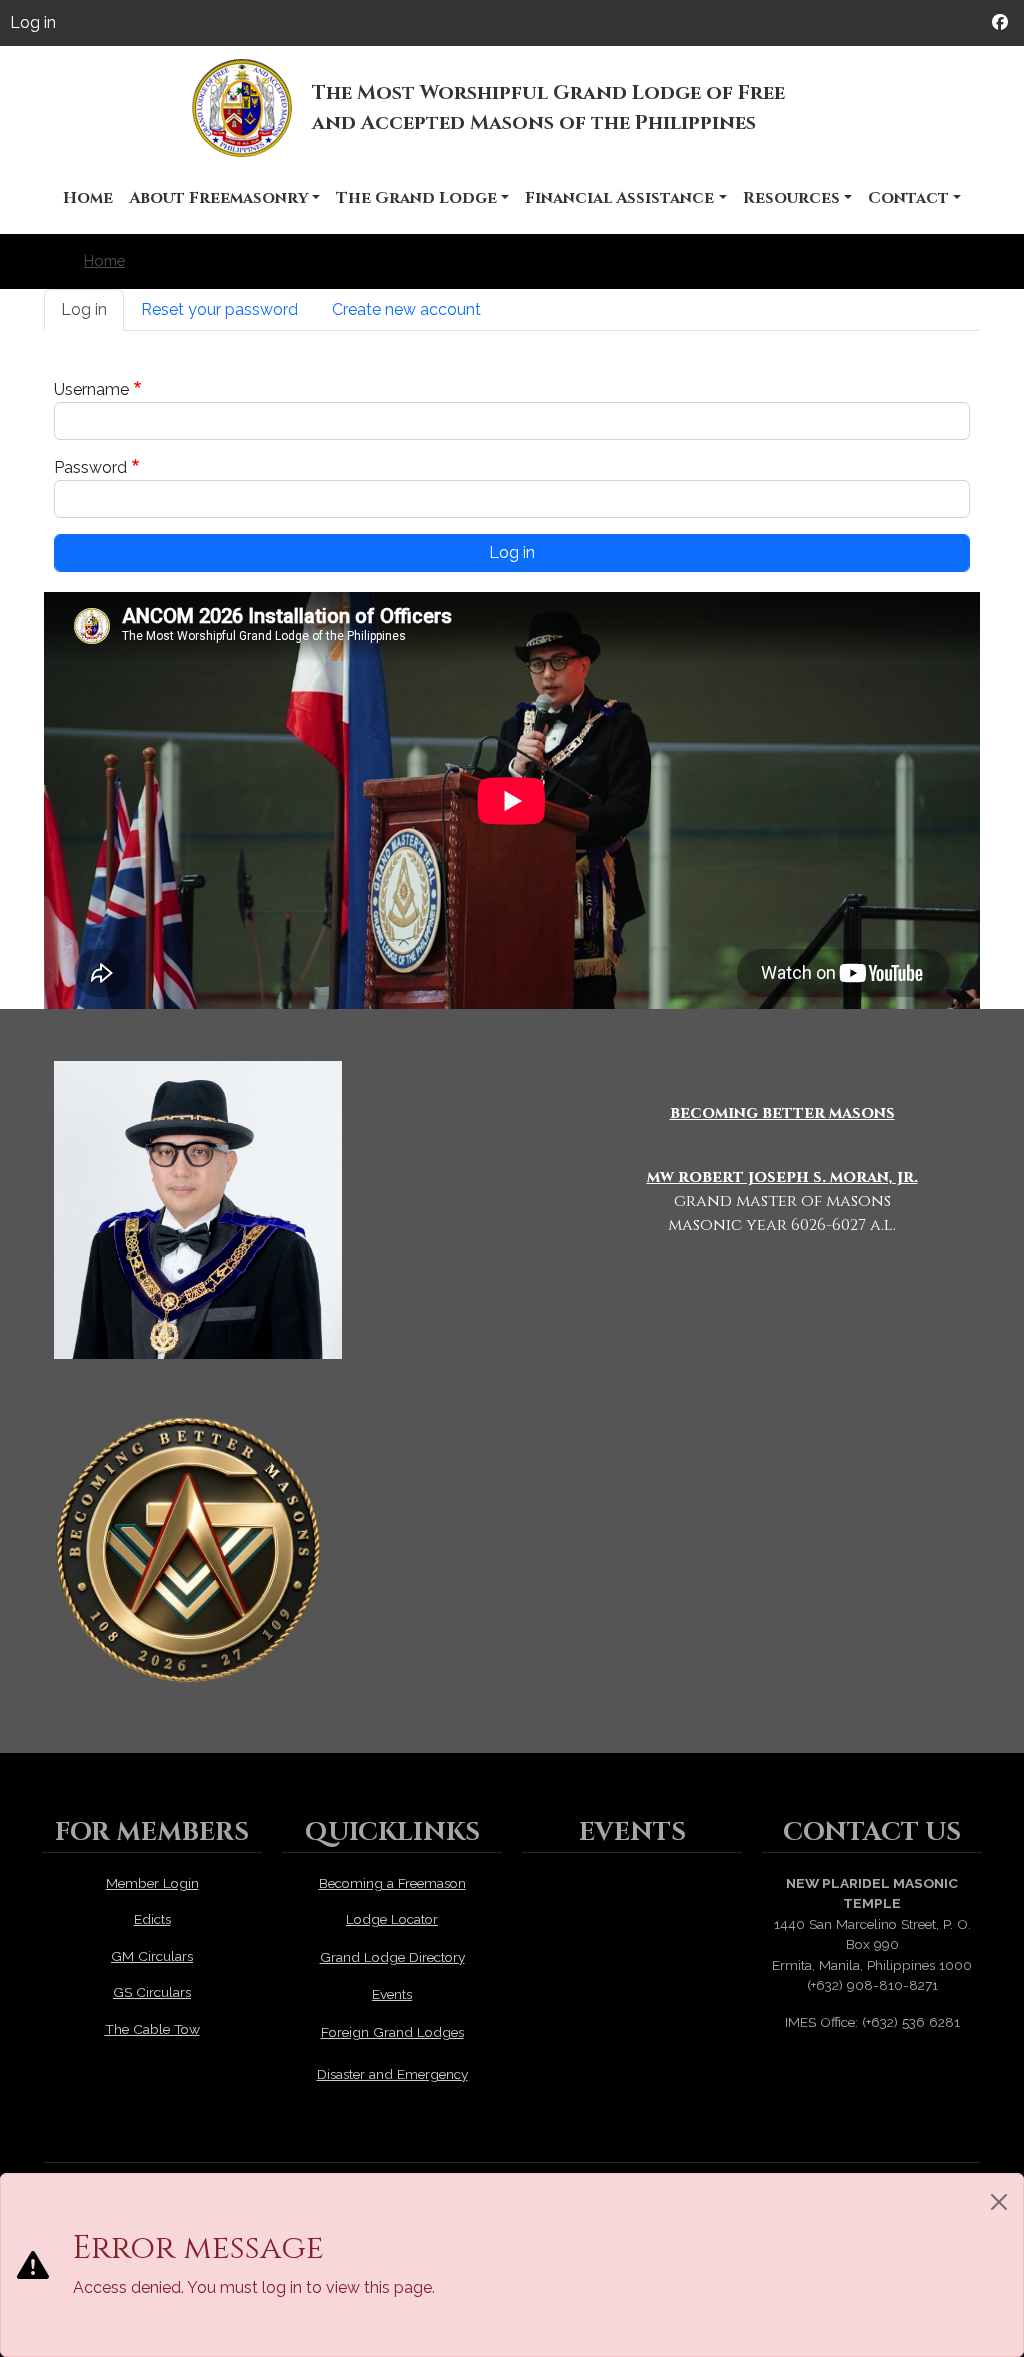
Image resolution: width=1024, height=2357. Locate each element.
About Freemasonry (218, 198)
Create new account (406, 309)
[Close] (999, 2202)
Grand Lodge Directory (392, 1957)
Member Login (152, 1883)
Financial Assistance (619, 198)
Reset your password (219, 309)
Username (91, 389)
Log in (33, 22)
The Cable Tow (152, 2029)
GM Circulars (152, 1956)
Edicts (152, 1919)
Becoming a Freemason (392, 1883)
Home (88, 198)
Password (90, 467)
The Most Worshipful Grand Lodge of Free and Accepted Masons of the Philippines (548, 107)
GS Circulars (152, 1992)
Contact (908, 198)
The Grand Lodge (416, 198)
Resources (791, 198)
